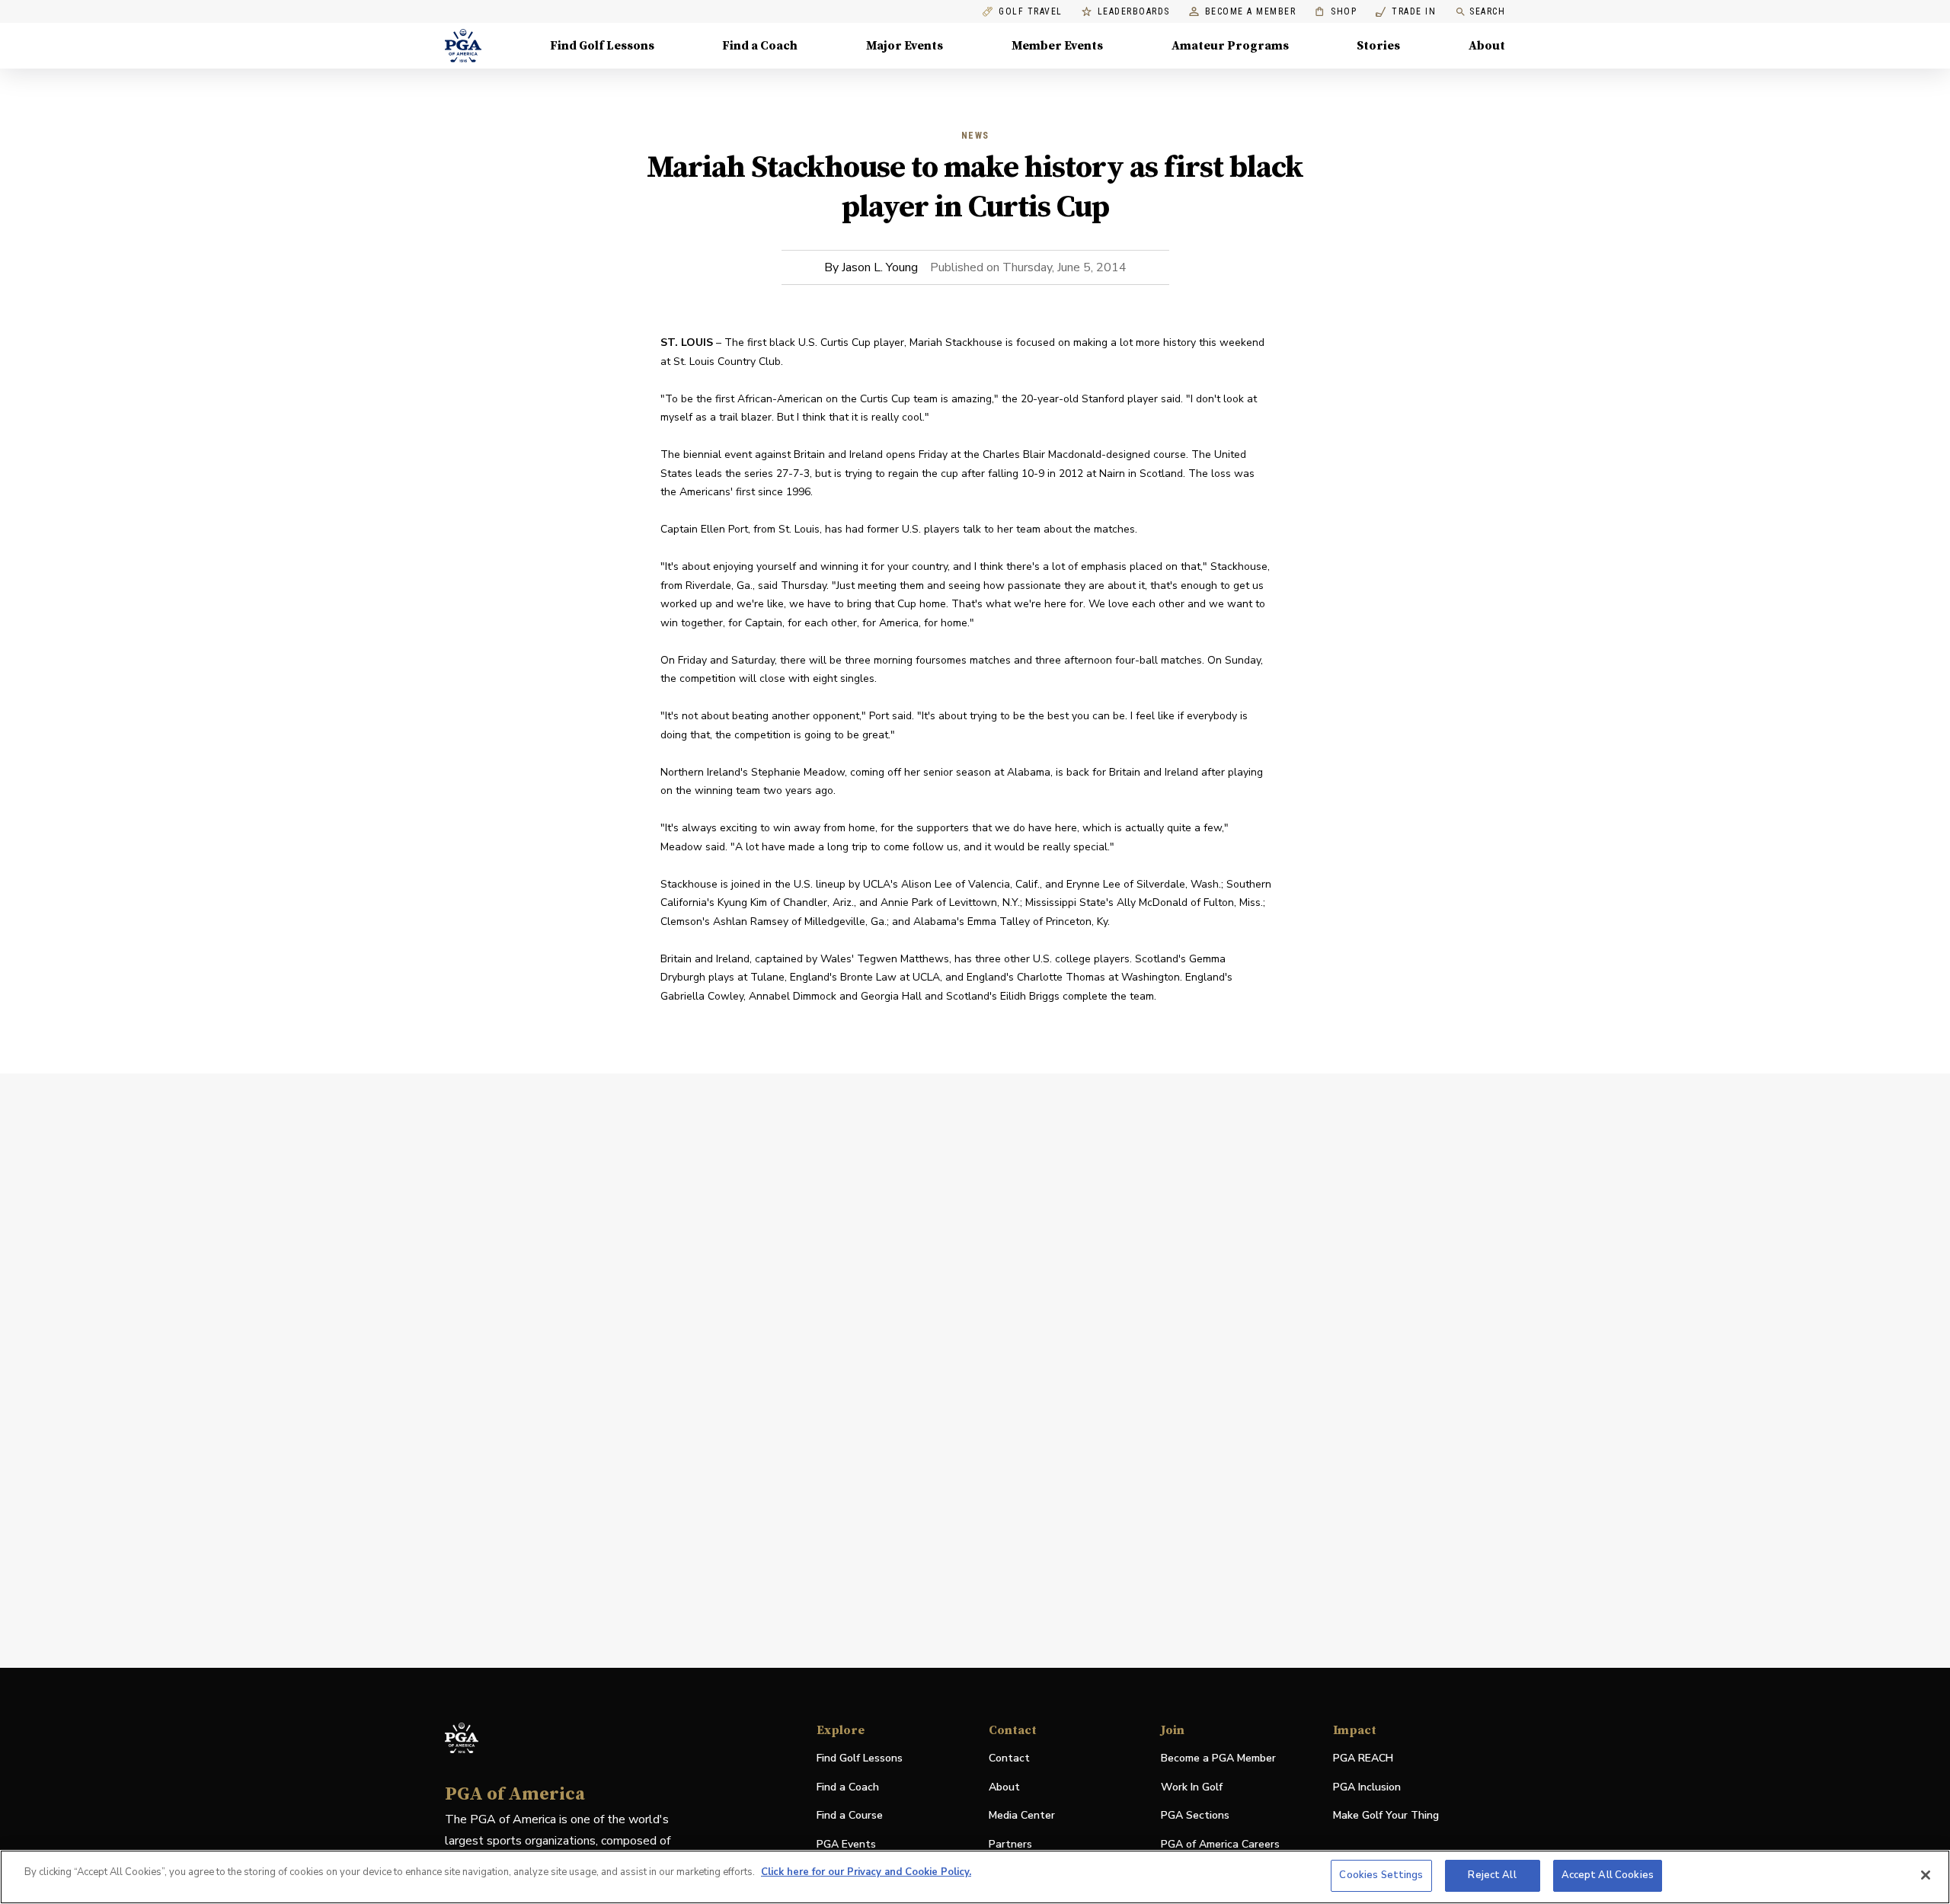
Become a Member (1251, 12)
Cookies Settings (1381, 1875)
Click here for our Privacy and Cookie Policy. (866, 1872)
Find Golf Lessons (602, 46)
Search (1487, 11)
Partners (1010, 1844)
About (1487, 46)
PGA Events (846, 1844)
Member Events (1057, 46)
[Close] (1926, 1875)
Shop (1336, 12)
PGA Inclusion (1367, 1787)
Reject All (1492, 1875)
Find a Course (850, 1815)
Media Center (1022, 1816)
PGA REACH (1363, 1759)
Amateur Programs (1230, 46)
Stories (1378, 46)
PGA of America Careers (1220, 1845)
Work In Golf (1192, 1787)
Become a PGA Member (1218, 1758)
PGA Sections (1195, 1815)
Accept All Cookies (1608, 1875)
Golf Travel (1031, 12)
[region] (975, 1877)
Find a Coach (760, 46)
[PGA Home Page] (463, 46)
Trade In (1406, 12)
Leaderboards (1134, 12)
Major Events (905, 46)
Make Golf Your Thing (1386, 1816)
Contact (1009, 1758)
